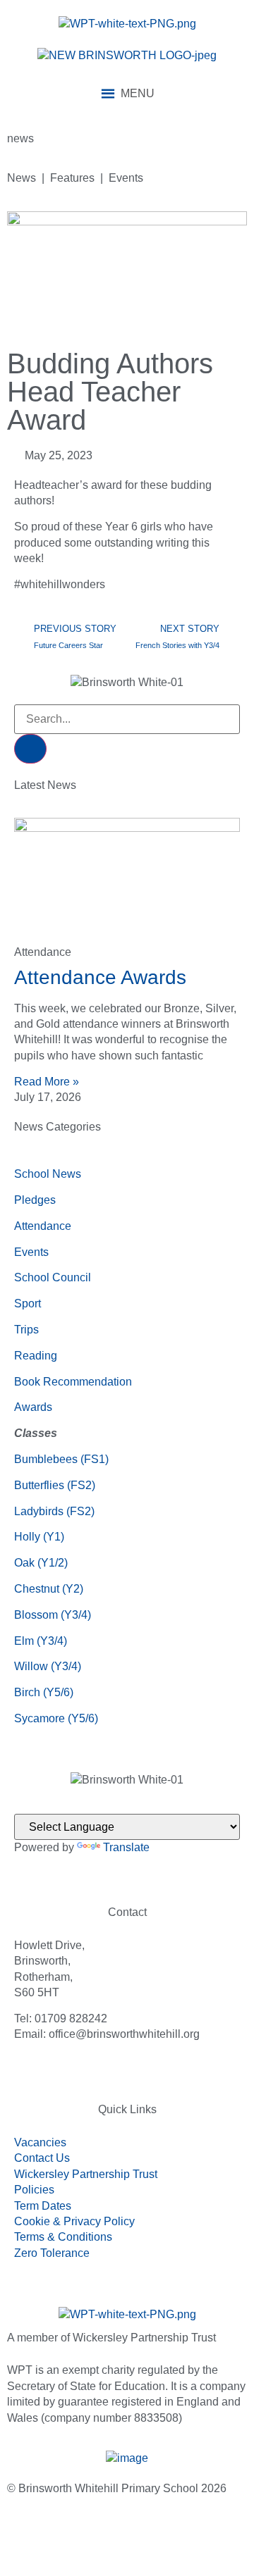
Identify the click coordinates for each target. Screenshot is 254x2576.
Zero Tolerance (52, 2253)
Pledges (35, 1200)
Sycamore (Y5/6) (56, 1718)
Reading (36, 1356)
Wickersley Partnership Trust (86, 2174)
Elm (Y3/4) (41, 1641)
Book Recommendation (73, 1382)
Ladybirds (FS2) (54, 1511)
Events (31, 1252)
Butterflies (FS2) (55, 1485)
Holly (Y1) (39, 1537)
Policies (34, 2190)
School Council (53, 1277)
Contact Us (42, 2158)
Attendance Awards (100, 977)
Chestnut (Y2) (49, 1589)
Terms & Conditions (63, 2237)
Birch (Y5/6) (44, 1692)
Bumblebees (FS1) (61, 1459)
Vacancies (40, 2142)
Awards (33, 1407)
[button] (138, 94)
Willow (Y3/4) (48, 1666)
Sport (28, 1303)
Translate (126, 1847)
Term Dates (43, 2206)
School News (48, 1174)
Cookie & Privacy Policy (74, 2221)
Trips (26, 1330)
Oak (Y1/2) (41, 1563)
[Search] (30, 749)
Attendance (43, 1226)
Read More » (47, 1082)
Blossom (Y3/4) (53, 1615)
